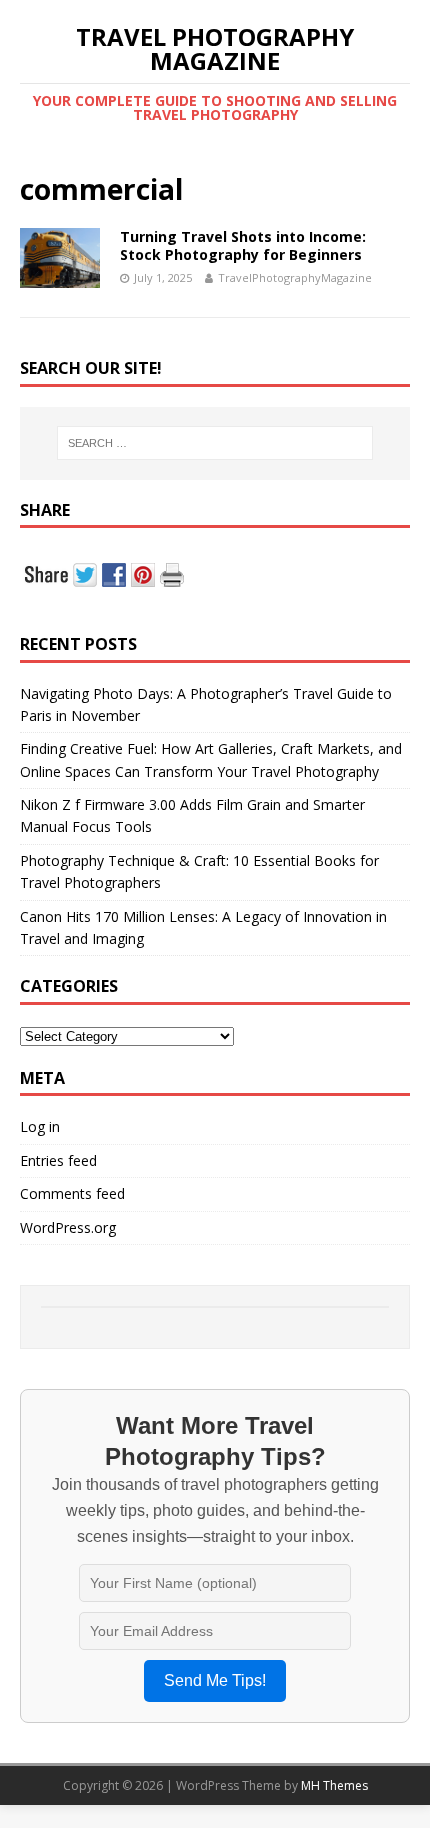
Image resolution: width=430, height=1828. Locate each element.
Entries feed (58, 1160)
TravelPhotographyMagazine (295, 277)
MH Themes (334, 1785)
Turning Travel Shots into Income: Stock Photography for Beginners (243, 245)
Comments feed (72, 1193)
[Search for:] (215, 443)
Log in (40, 1126)
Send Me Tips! (215, 1680)
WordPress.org (68, 1227)
